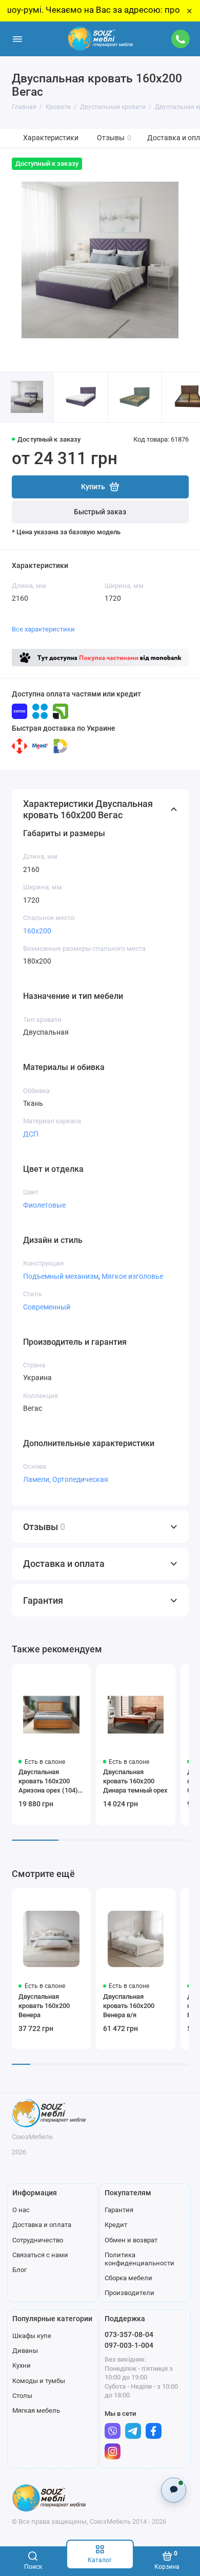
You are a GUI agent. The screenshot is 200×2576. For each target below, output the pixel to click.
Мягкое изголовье (132, 1276)
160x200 (37, 931)
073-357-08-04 (129, 2334)
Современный (47, 1307)
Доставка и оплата (42, 2225)
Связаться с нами (40, 2255)
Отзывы (114, 138)
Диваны (25, 2351)
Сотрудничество (38, 2240)
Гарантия (119, 2210)
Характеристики (51, 138)
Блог (19, 2270)
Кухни (22, 2365)
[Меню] (17, 39)
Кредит (116, 2225)
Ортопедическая (80, 1479)
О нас (21, 2210)
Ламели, (38, 1479)
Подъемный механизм (61, 1276)
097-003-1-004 (129, 2345)
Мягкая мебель (36, 2410)
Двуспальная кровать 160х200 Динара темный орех (135, 1781)
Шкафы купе (32, 2336)
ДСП (31, 1134)
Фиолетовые (44, 1205)
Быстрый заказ (100, 512)
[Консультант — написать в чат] (174, 2490)
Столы (22, 2396)
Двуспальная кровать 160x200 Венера (44, 2006)
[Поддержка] (181, 39)
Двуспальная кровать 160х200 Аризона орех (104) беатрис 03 (48, 1782)
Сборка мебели (128, 2278)
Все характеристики (43, 629)
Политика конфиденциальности (139, 2259)
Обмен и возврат (131, 2240)
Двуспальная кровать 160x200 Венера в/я (129, 2006)
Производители (129, 2293)
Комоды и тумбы (39, 2381)
